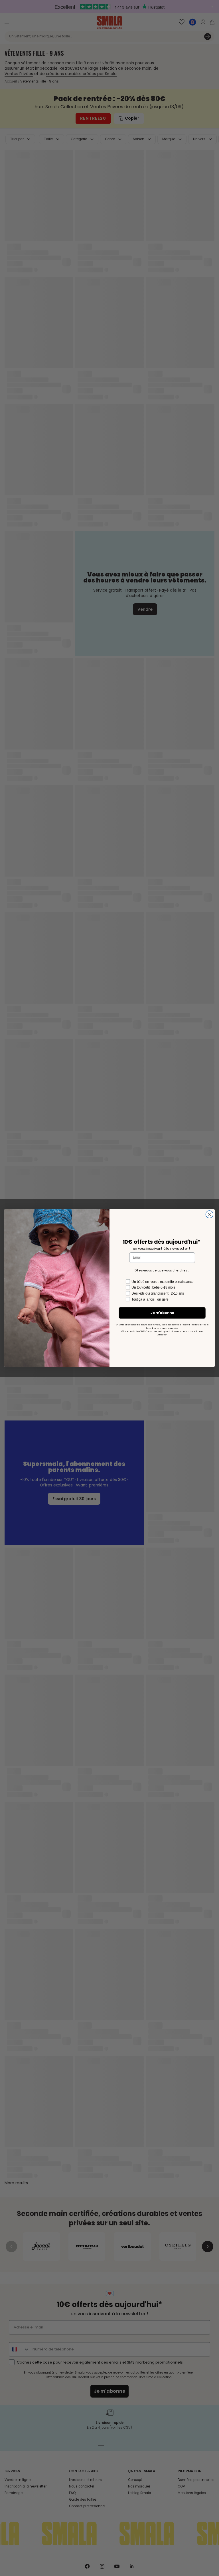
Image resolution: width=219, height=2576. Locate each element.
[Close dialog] (209, 1214)
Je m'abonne (162, 1313)
